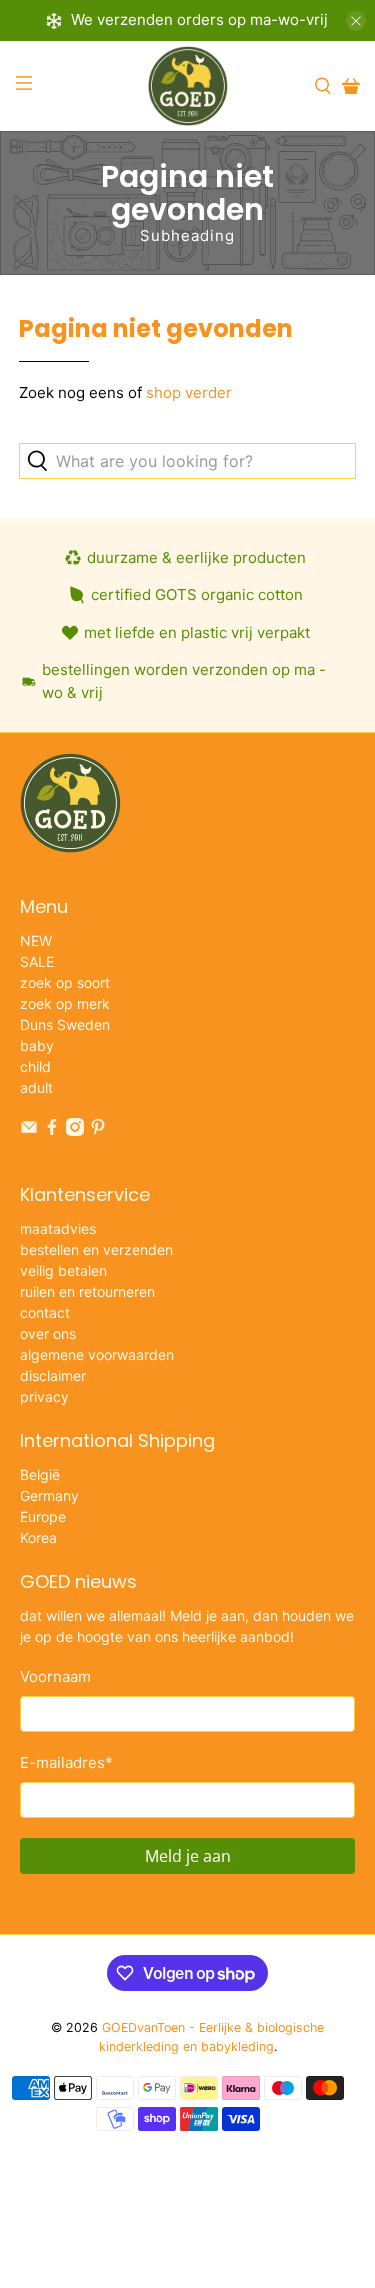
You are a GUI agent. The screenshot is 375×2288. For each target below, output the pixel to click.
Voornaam (55, 1676)
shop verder (189, 392)
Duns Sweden (65, 1024)
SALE (37, 961)
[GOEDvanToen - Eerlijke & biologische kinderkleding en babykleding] (188, 86)
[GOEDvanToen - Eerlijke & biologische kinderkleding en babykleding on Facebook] (52, 1130)
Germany (49, 1495)
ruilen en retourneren (87, 1291)
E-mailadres (66, 1762)
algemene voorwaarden (97, 1354)
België (40, 1474)
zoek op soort (65, 982)
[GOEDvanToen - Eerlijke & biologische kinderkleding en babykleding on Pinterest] (98, 1130)
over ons (48, 1333)
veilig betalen (63, 1270)
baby (37, 1045)
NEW (36, 940)
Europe (43, 1516)
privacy (44, 1396)
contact (45, 1312)
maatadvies (58, 1228)
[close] (356, 21)
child (35, 1066)
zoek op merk (65, 1003)
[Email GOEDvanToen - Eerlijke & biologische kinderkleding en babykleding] (29, 1130)
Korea (38, 1537)
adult (36, 1087)
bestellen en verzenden (96, 1249)
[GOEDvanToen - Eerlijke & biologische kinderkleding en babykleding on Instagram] (75, 1130)
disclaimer (53, 1375)
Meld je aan (188, 1856)
